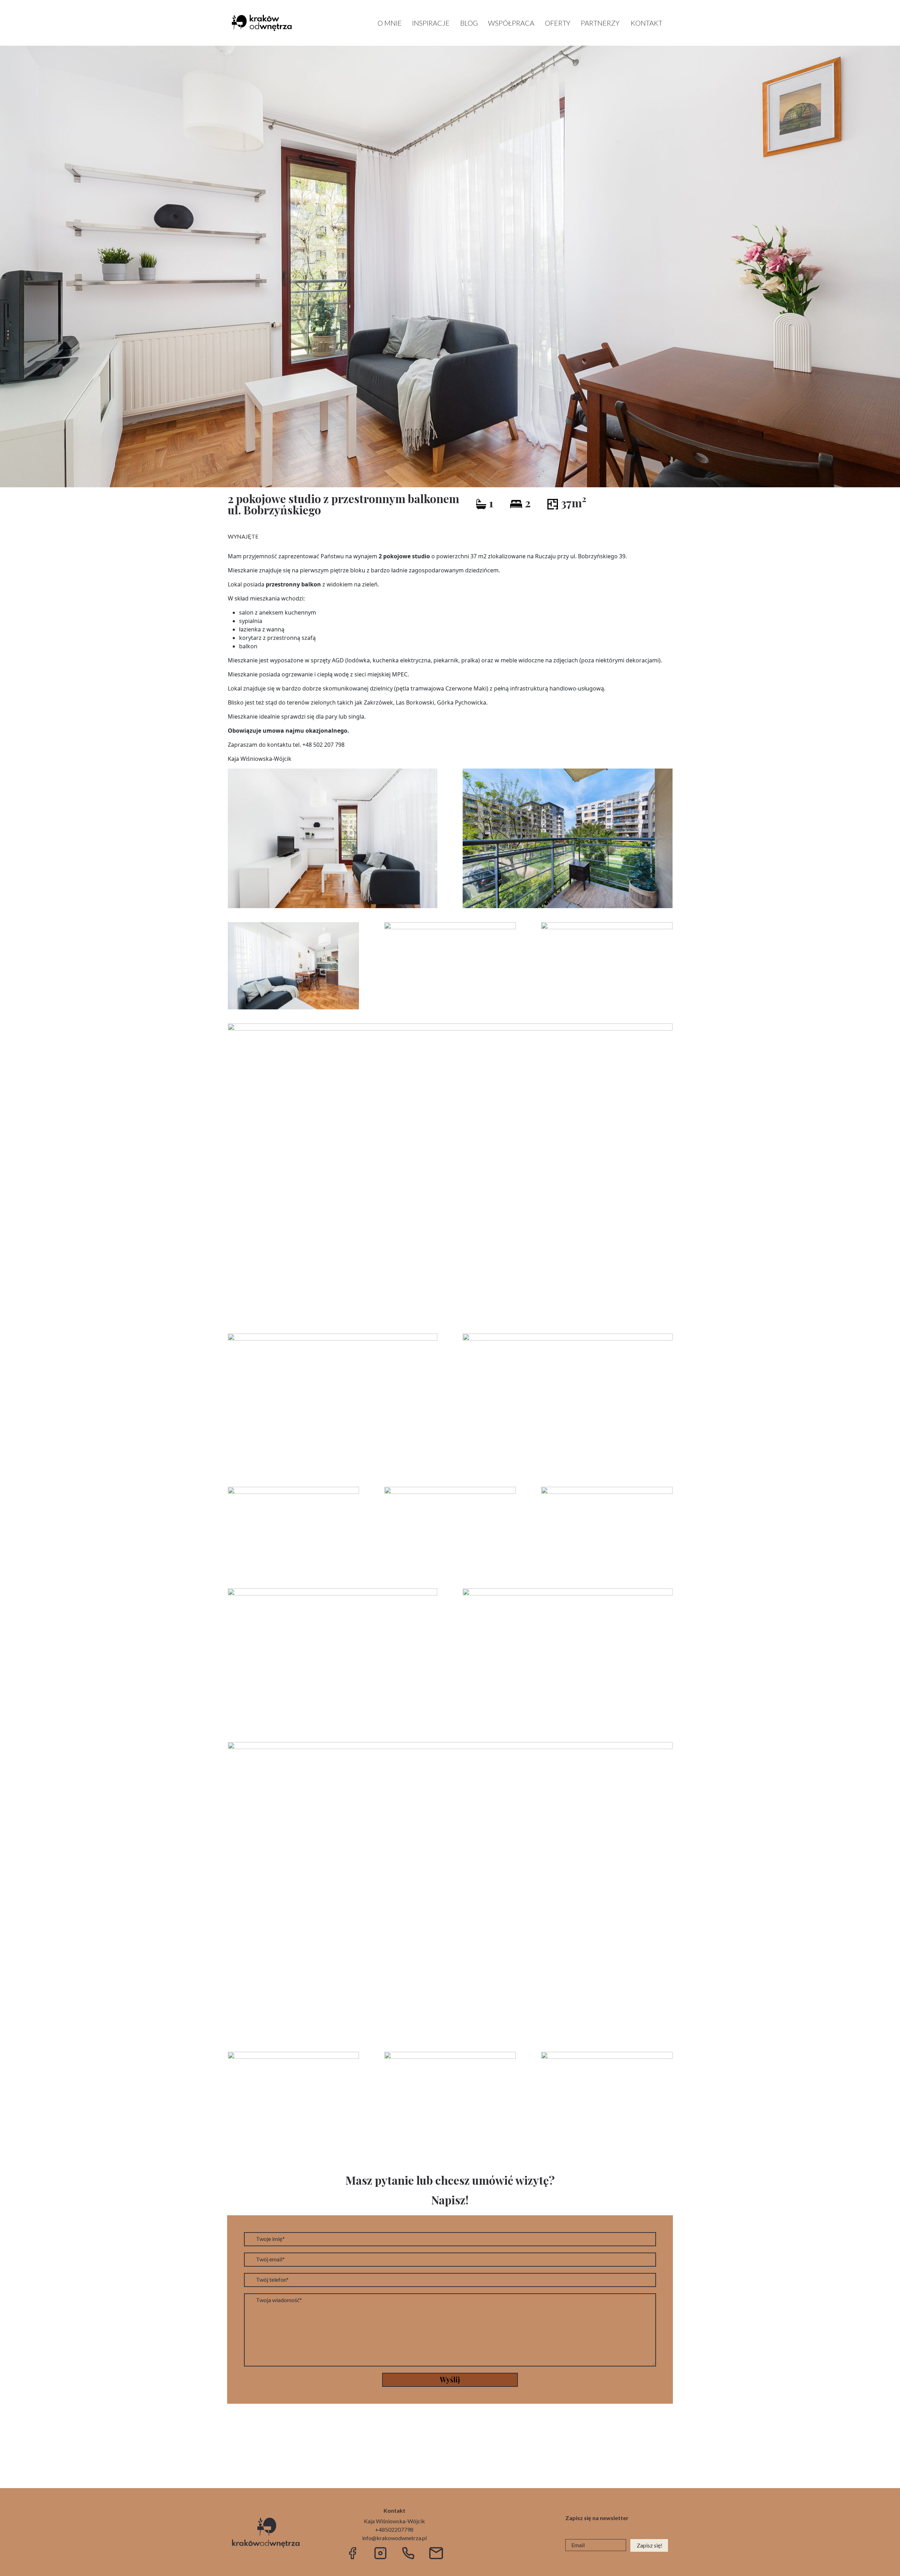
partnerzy (600, 23)
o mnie (390, 23)
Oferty (558, 23)
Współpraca (511, 23)
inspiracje (431, 23)
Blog (469, 23)
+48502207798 (394, 2529)
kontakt (647, 23)
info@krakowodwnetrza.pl (394, 2538)
